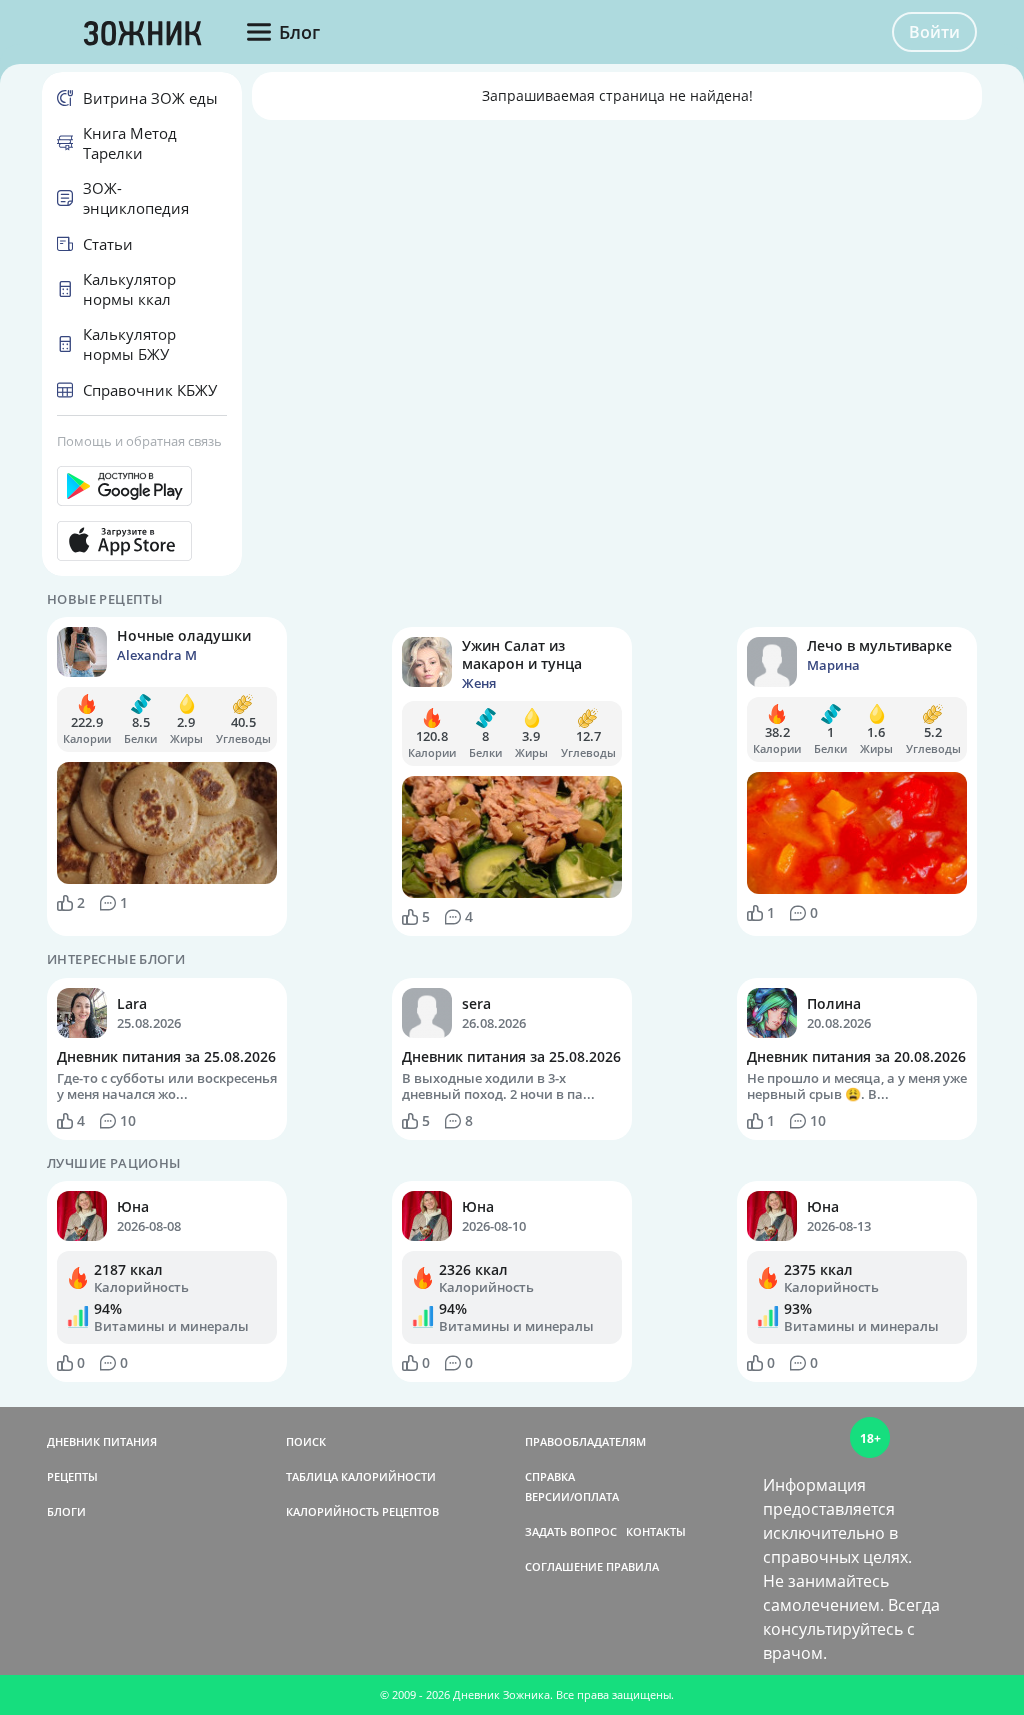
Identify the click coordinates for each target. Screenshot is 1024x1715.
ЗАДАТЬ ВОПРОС (571, 1531)
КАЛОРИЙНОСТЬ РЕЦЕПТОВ (362, 1511)
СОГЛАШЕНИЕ (564, 1566)
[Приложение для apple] (142, 541)
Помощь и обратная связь (139, 441)
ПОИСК (306, 1441)
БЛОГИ (66, 1511)
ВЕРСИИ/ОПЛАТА (572, 1496)
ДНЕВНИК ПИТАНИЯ (102, 1441)
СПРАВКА (550, 1476)
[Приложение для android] (142, 486)
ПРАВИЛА (632, 1566)
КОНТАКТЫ (656, 1531)
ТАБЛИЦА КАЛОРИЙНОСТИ (361, 1476)
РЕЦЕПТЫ (72, 1476)
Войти (934, 32)
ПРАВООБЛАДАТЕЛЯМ (585, 1441)
